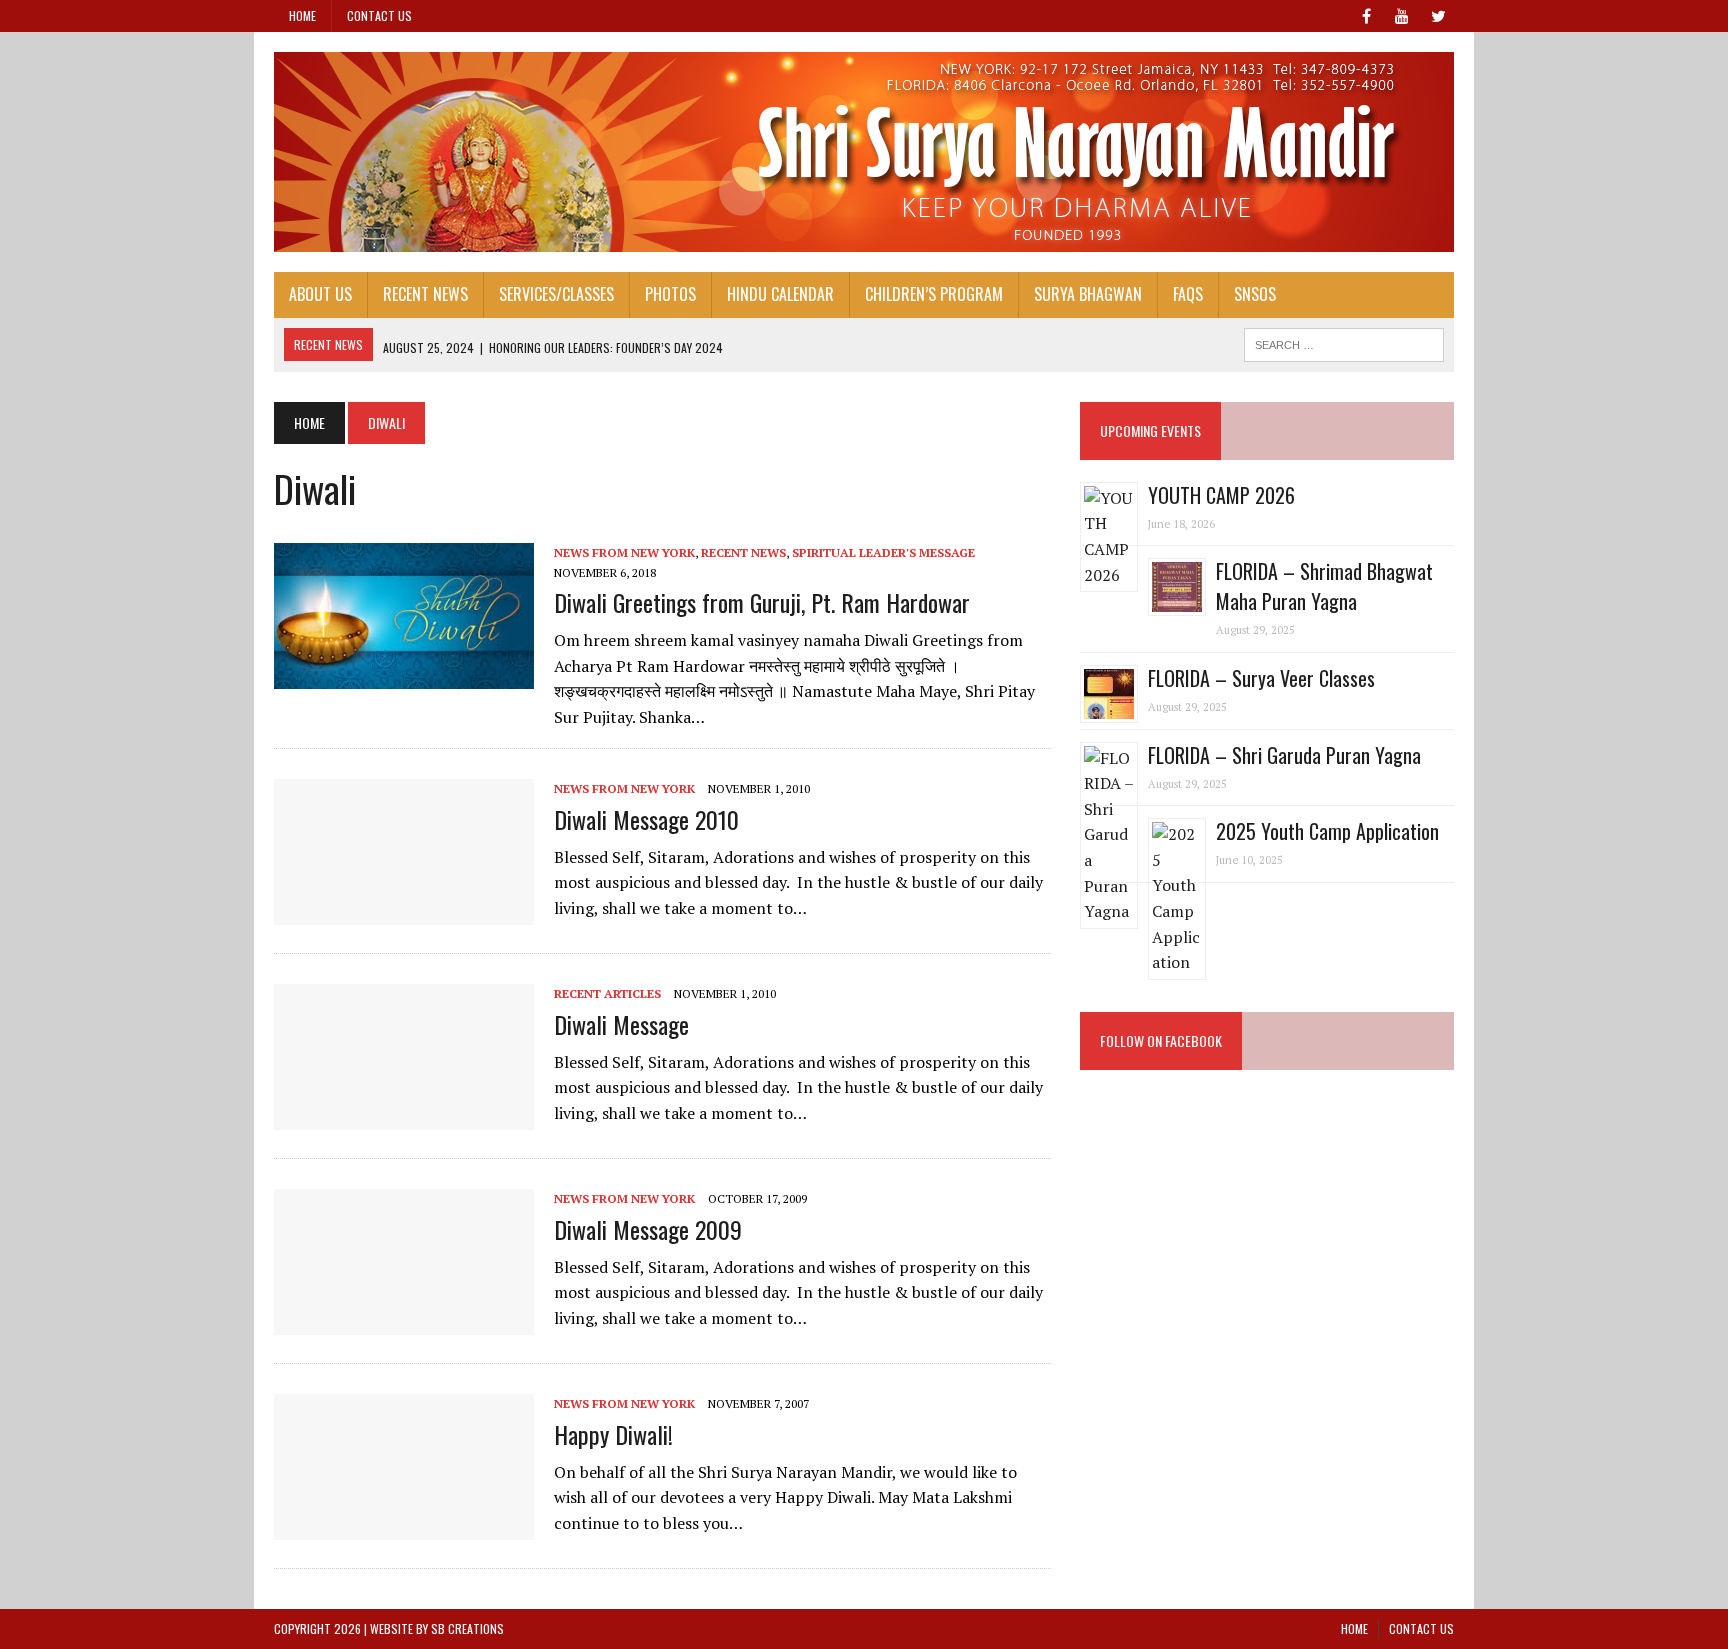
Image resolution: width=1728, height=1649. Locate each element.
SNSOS (1255, 294)
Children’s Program (934, 294)
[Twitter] (1438, 14)
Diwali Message (621, 1024)
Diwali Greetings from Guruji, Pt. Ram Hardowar (762, 602)
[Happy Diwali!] (404, 1527)
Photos (670, 294)
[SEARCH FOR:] (1344, 342)
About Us (320, 294)
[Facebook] (1366, 14)
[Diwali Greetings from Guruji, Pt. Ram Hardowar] (404, 676)
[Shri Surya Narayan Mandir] (864, 152)
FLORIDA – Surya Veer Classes (1261, 678)
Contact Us (379, 15)
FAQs (1188, 294)
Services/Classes (556, 294)
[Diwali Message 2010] (404, 912)
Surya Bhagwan (1088, 294)
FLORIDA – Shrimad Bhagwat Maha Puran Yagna (1324, 586)
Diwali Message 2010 (646, 819)
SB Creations (467, 1628)
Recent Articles (607, 993)
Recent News (425, 294)
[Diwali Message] (404, 1117)
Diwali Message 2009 (648, 1229)
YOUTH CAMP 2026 (1221, 495)
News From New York (624, 552)
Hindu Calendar (780, 294)
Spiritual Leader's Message (883, 552)
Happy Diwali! (613, 1434)
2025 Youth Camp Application (1327, 831)
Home (302, 15)
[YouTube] (1402, 14)
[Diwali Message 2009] (404, 1322)
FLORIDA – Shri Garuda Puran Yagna (1284, 755)
